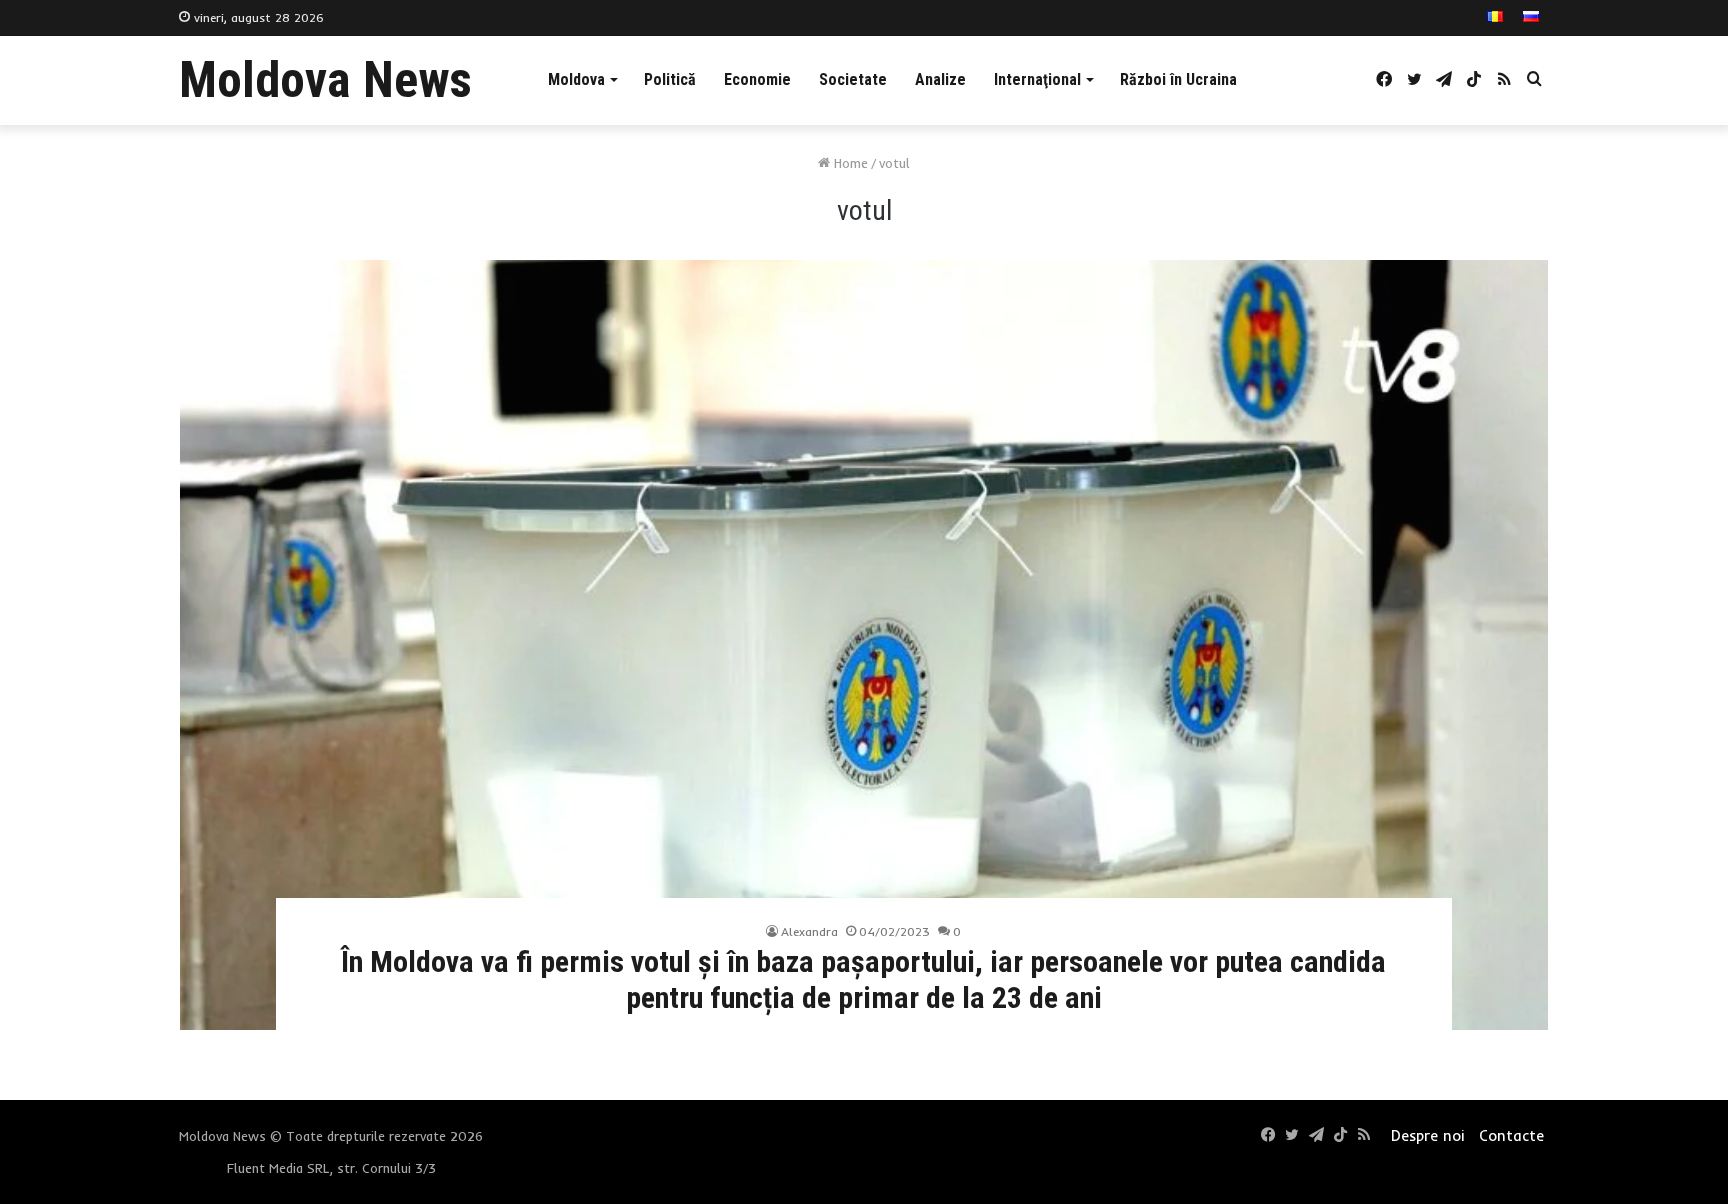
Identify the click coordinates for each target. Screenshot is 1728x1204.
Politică (670, 79)
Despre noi (1427, 1135)
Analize (940, 79)
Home (849, 163)
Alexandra (809, 931)
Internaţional (1037, 79)
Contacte (1511, 1135)
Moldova (576, 79)
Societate (853, 79)
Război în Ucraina (1178, 79)
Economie (757, 79)
